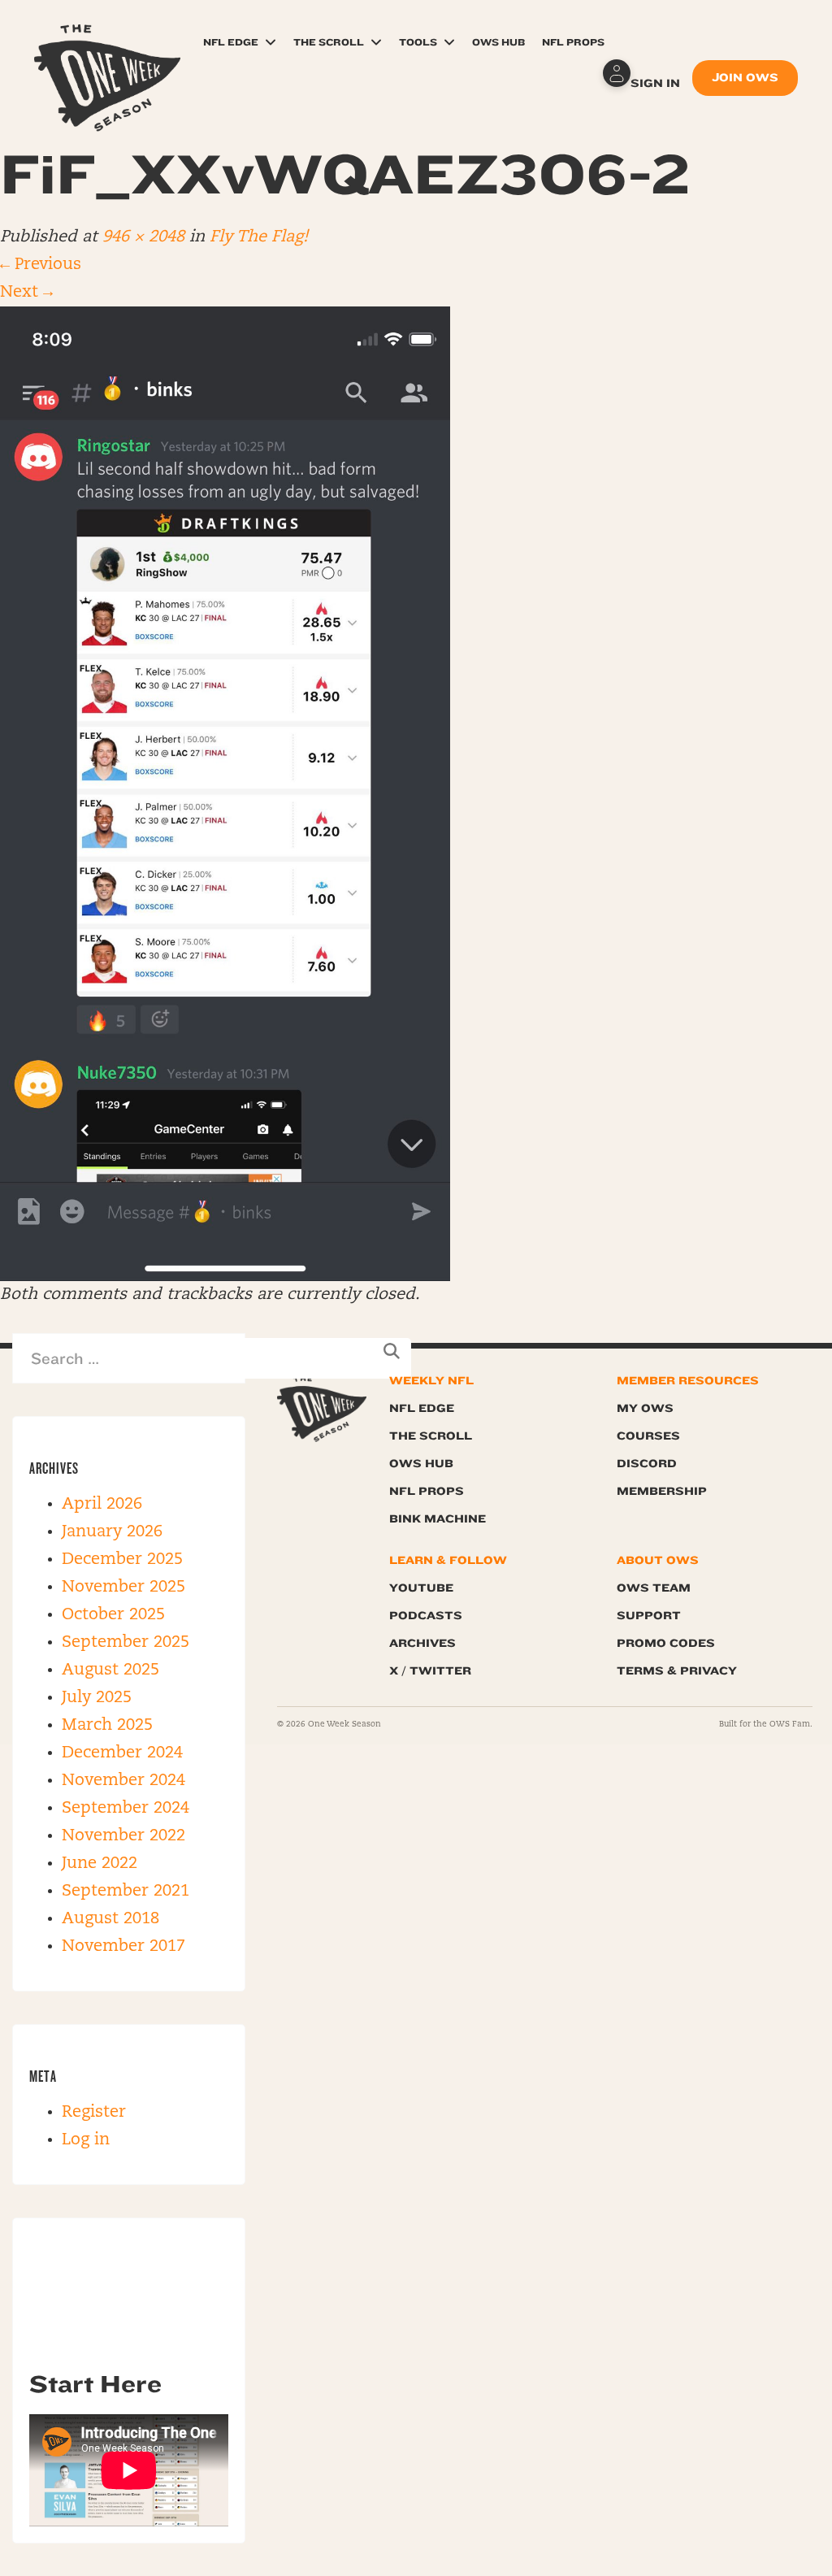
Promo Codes (666, 1643)
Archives (422, 1643)
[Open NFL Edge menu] (271, 42)
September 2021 (126, 1892)
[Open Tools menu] (449, 42)
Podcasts (426, 1616)
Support (649, 1616)
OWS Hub (498, 42)
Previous (41, 265)
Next (26, 293)
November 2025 (123, 1588)
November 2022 (123, 1836)
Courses (648, 1436)
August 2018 (110, 1919)
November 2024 (123, 1781)
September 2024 (126, 1809)
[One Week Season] (107, 45)
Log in (86, 2140)
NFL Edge (231, 42)
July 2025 (97, 1698)
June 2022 (100, 1864)
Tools (418, 42)
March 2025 (107, 1726)
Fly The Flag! (259, 237)
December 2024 (122, 1753)
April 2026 (102, 1505)
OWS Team (654, 1588)
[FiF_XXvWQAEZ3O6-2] (225, 794)
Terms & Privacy (677, 1671)
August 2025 (110, 1670)
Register (94, 2113)
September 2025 (126, 1643)
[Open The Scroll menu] (376, 42)
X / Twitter (430, 1671)
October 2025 (113, 1615)
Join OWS (745, 78)
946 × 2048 (143, 237)
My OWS (645, 1408)
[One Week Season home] (322, 1409)
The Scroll (329, 42)
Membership (662, 1491)
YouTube (421, 1588)
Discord (647, 1464)
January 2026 (112, 1532)
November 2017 (123, 1947)
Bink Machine (438, 1519)
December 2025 (122, 1560)
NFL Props (573, 42)
